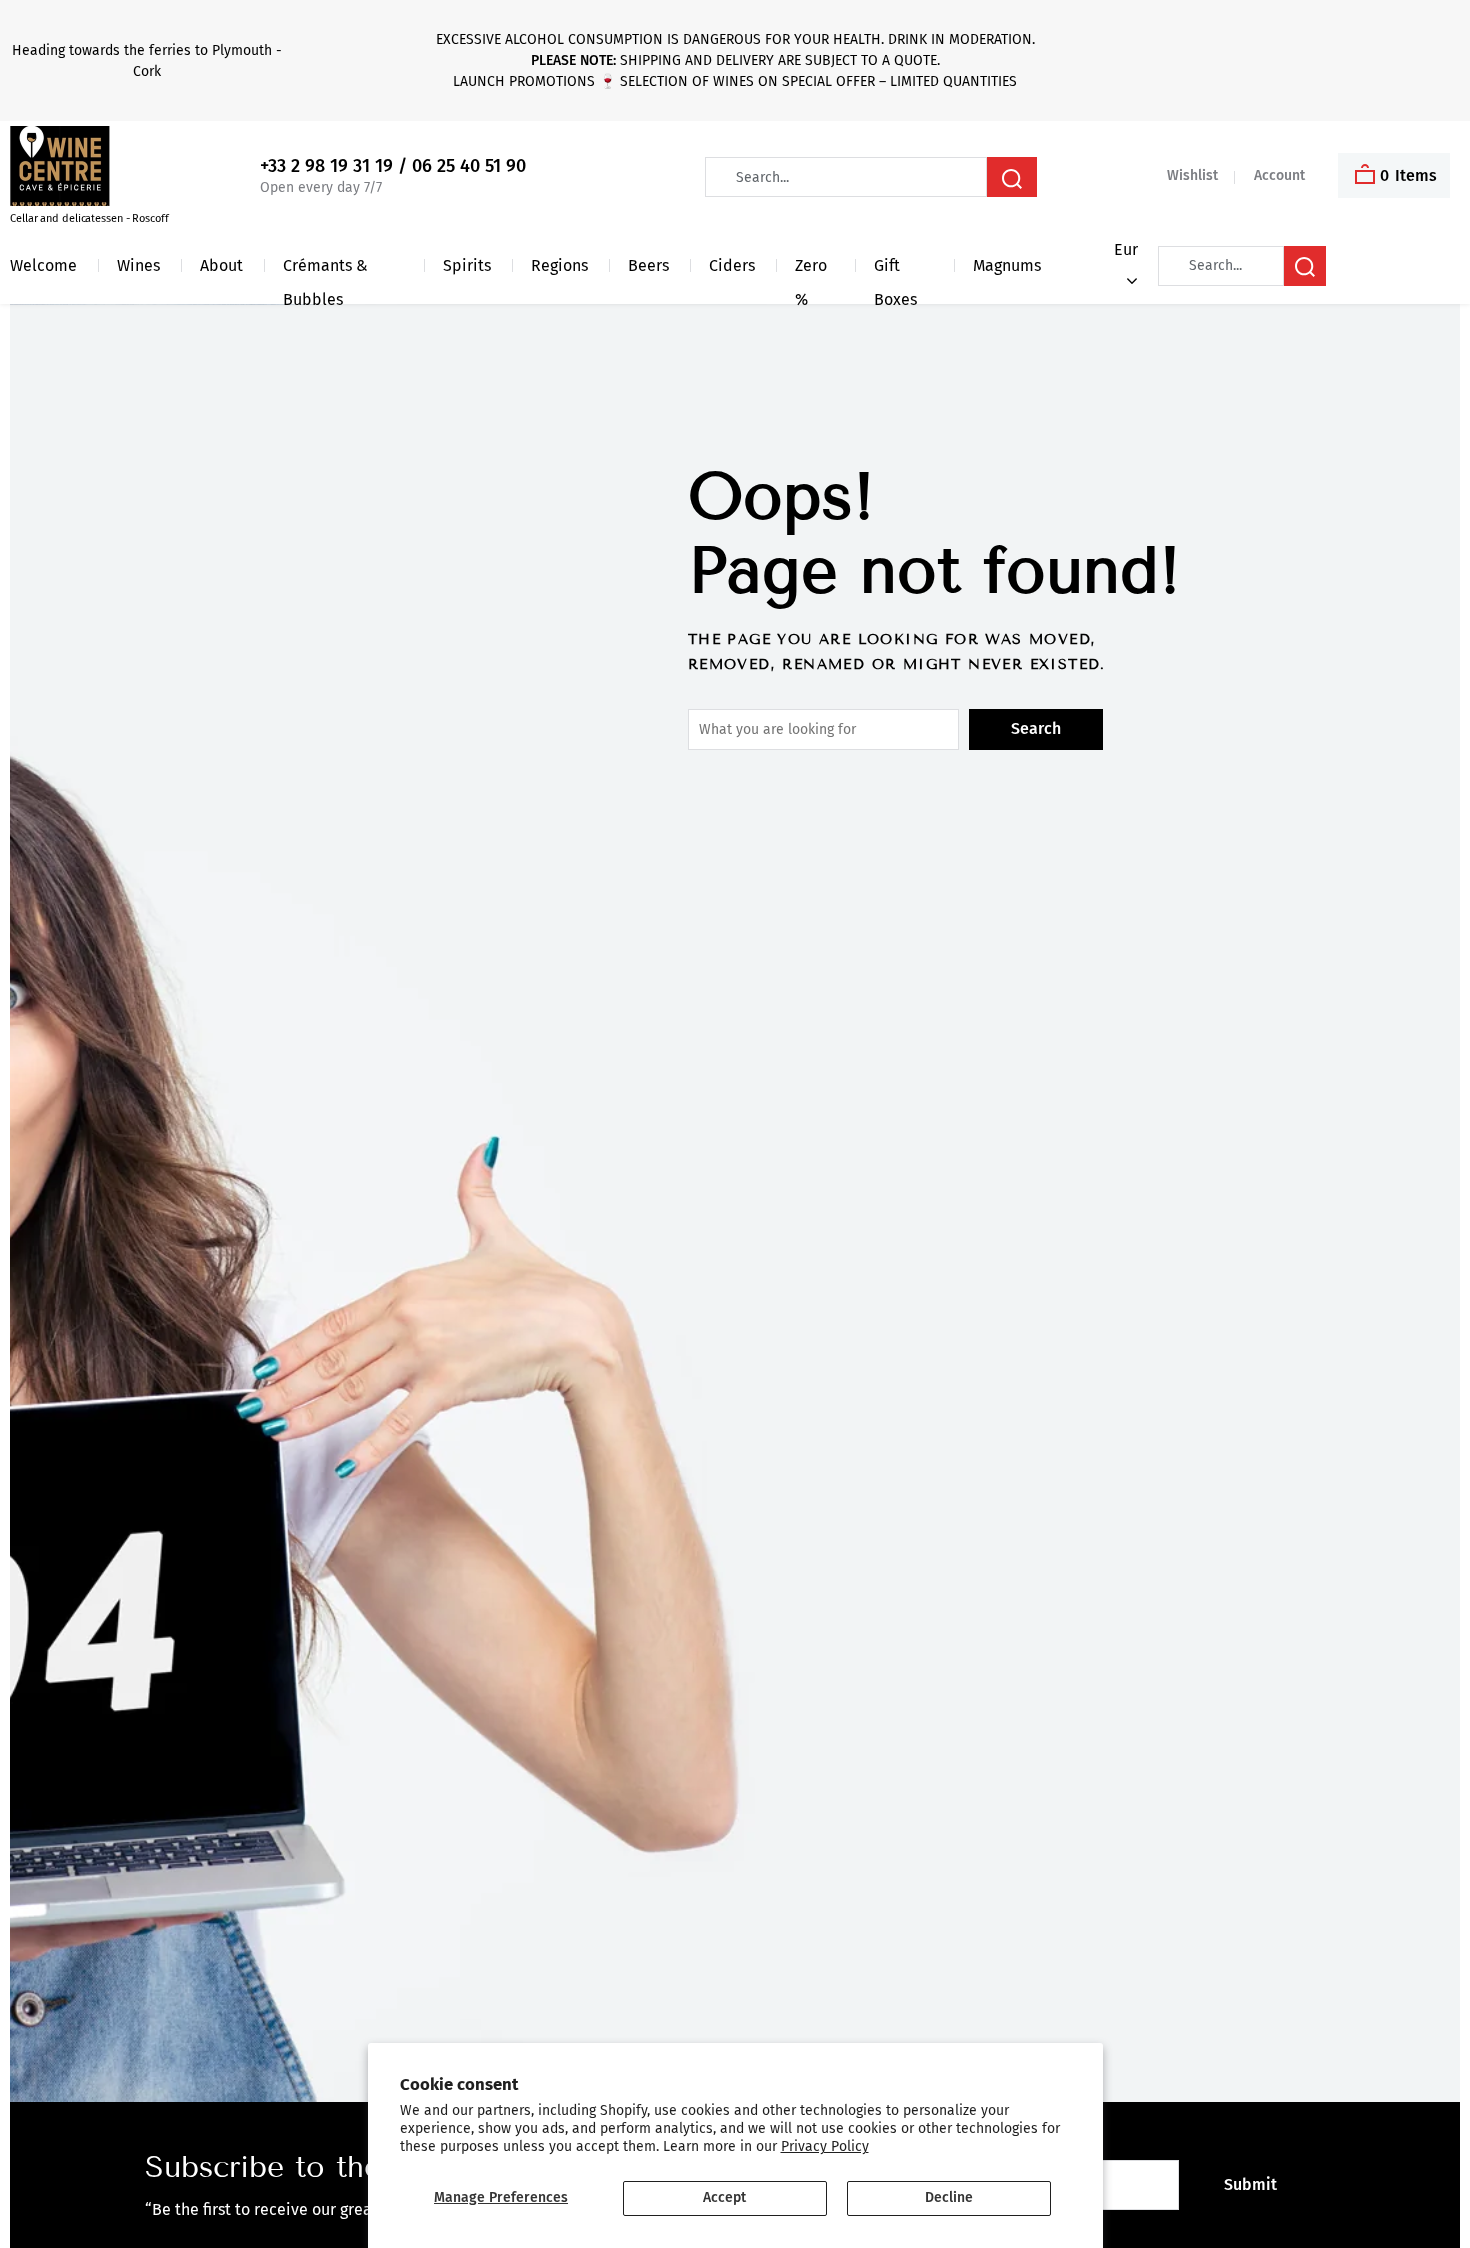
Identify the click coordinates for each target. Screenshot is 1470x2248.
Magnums (1007, 265)
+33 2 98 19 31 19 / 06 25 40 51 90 (393, 166)
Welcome (43, 265)
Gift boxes (895, 269)
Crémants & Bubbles (325, 269)
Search (1036, 728)
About (221, 265)
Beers (648, 265)
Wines (138, 265)
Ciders (732, 265)
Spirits (467, 265)
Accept (724, 2197)
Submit (1250, 2184)
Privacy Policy (825, 2146)
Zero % (811, 269)
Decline (949, 2197)
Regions (559, 265)
